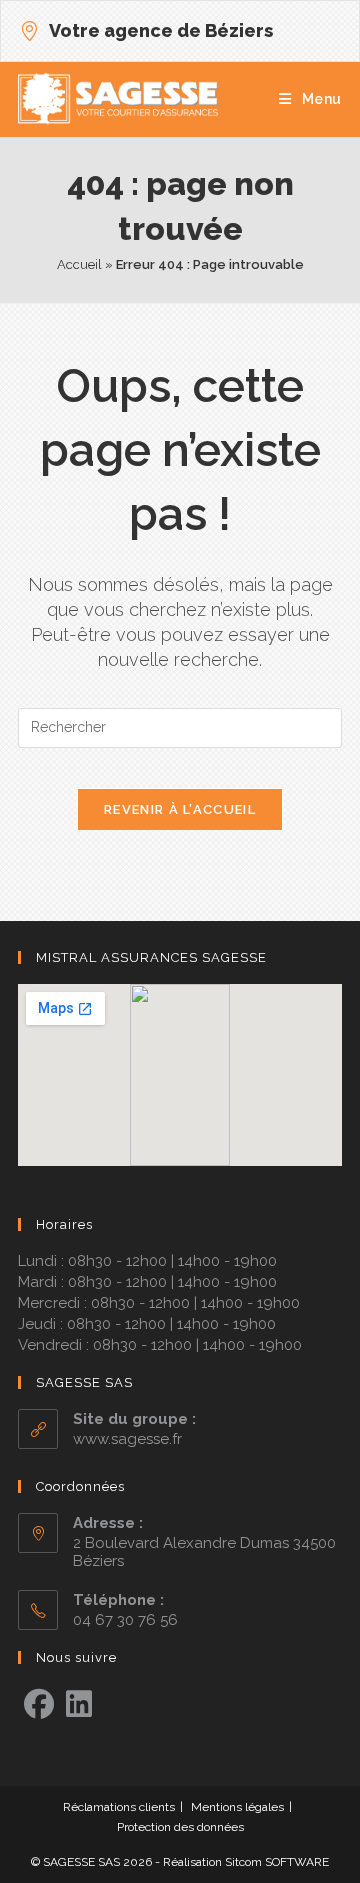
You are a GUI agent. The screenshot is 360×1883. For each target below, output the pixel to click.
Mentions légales (237, 1807)
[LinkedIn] (79, 1705)
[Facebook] (39, 1705)
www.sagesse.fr (127, 1439)
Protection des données (180, 1827)
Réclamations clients (119, 1807)
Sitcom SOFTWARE (277, 1862)
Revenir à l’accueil (180, 809)
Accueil (79, 264)
